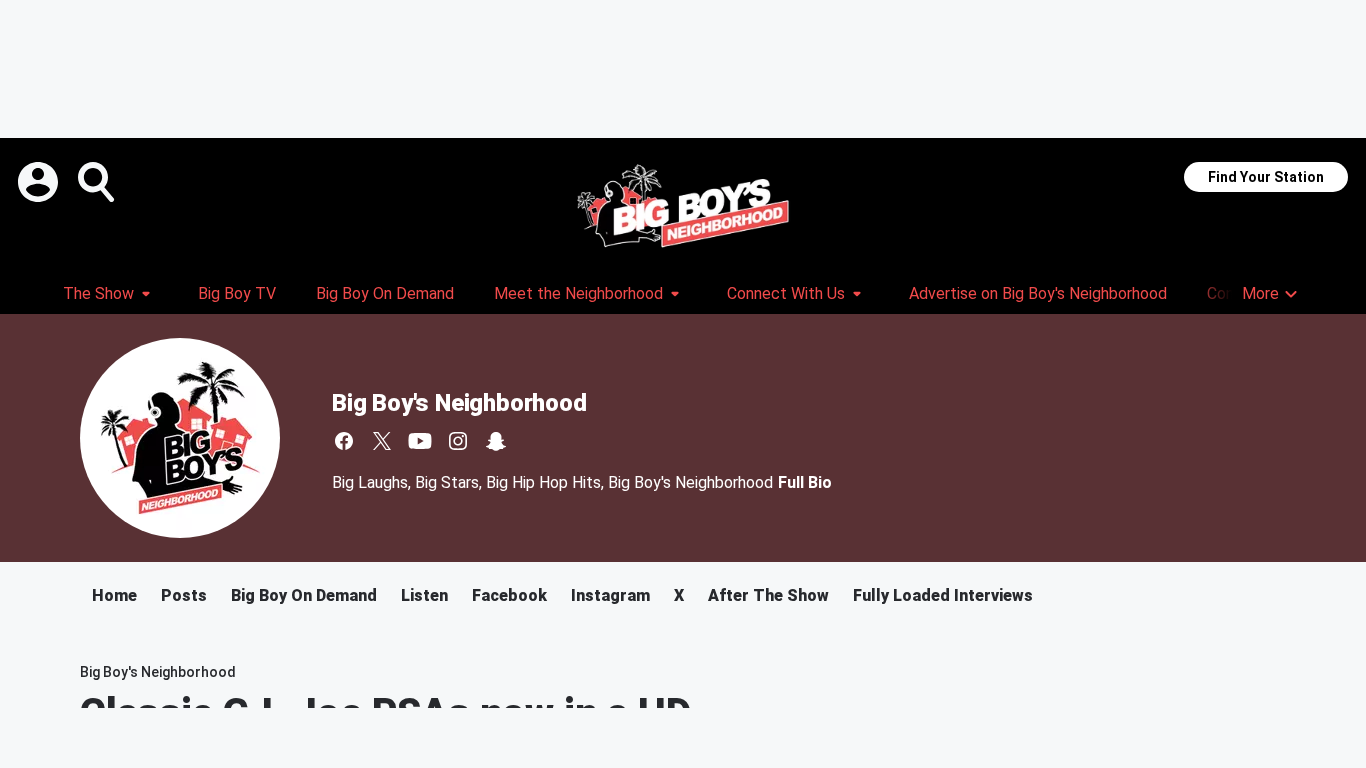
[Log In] (40, 182)
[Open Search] (98, 182)
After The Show (768, 595)
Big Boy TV (237, 293)
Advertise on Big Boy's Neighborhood (1038, 293)
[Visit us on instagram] (458, 441)
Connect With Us (786, 293)
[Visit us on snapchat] (496, 441)
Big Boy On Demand (385, 293)
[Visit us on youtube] (420, 441)
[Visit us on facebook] (344, 441)
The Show (98, 293)
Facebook (509, 595)
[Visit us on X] (382, 441)
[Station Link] (683, 206)
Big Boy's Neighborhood (459, 403)
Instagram (610, 595)
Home (114, 595)
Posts (184, 595)
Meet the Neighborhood (578, 293)
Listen (424, 595)
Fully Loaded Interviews (943, 595)
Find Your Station (1266, 177)
